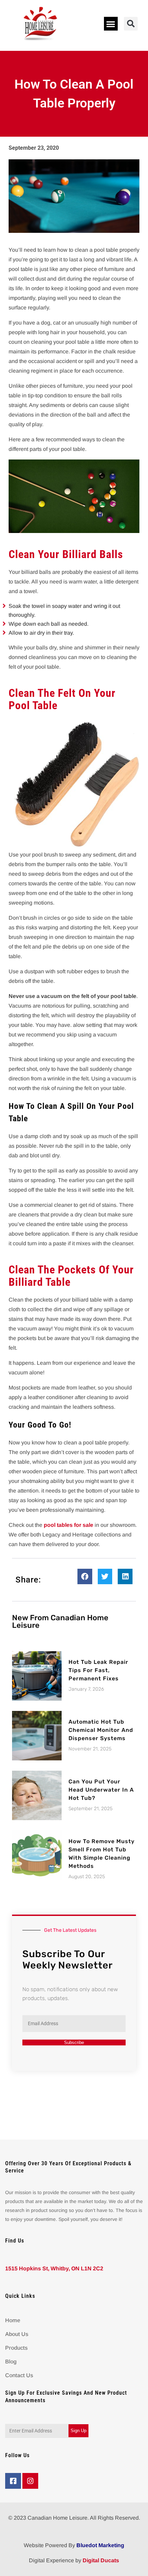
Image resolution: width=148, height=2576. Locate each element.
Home (13, 2320)
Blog (11, 2362)
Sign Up (78, 2431)
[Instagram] (30, 2481)
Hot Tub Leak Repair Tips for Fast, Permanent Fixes (98, 1670)
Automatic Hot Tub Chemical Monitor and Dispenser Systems (101, 1730)
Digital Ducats (101, 2560)
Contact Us (19, 2375)
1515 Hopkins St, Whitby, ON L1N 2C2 (54, 2268)
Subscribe (74, 2042)
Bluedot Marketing (100, 2545)
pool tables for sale (68, 1525)
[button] (111, 24)
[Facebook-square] (13, 2481)
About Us (17, 2334)
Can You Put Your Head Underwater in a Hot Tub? (101, 1790)
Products (16, 2348)
